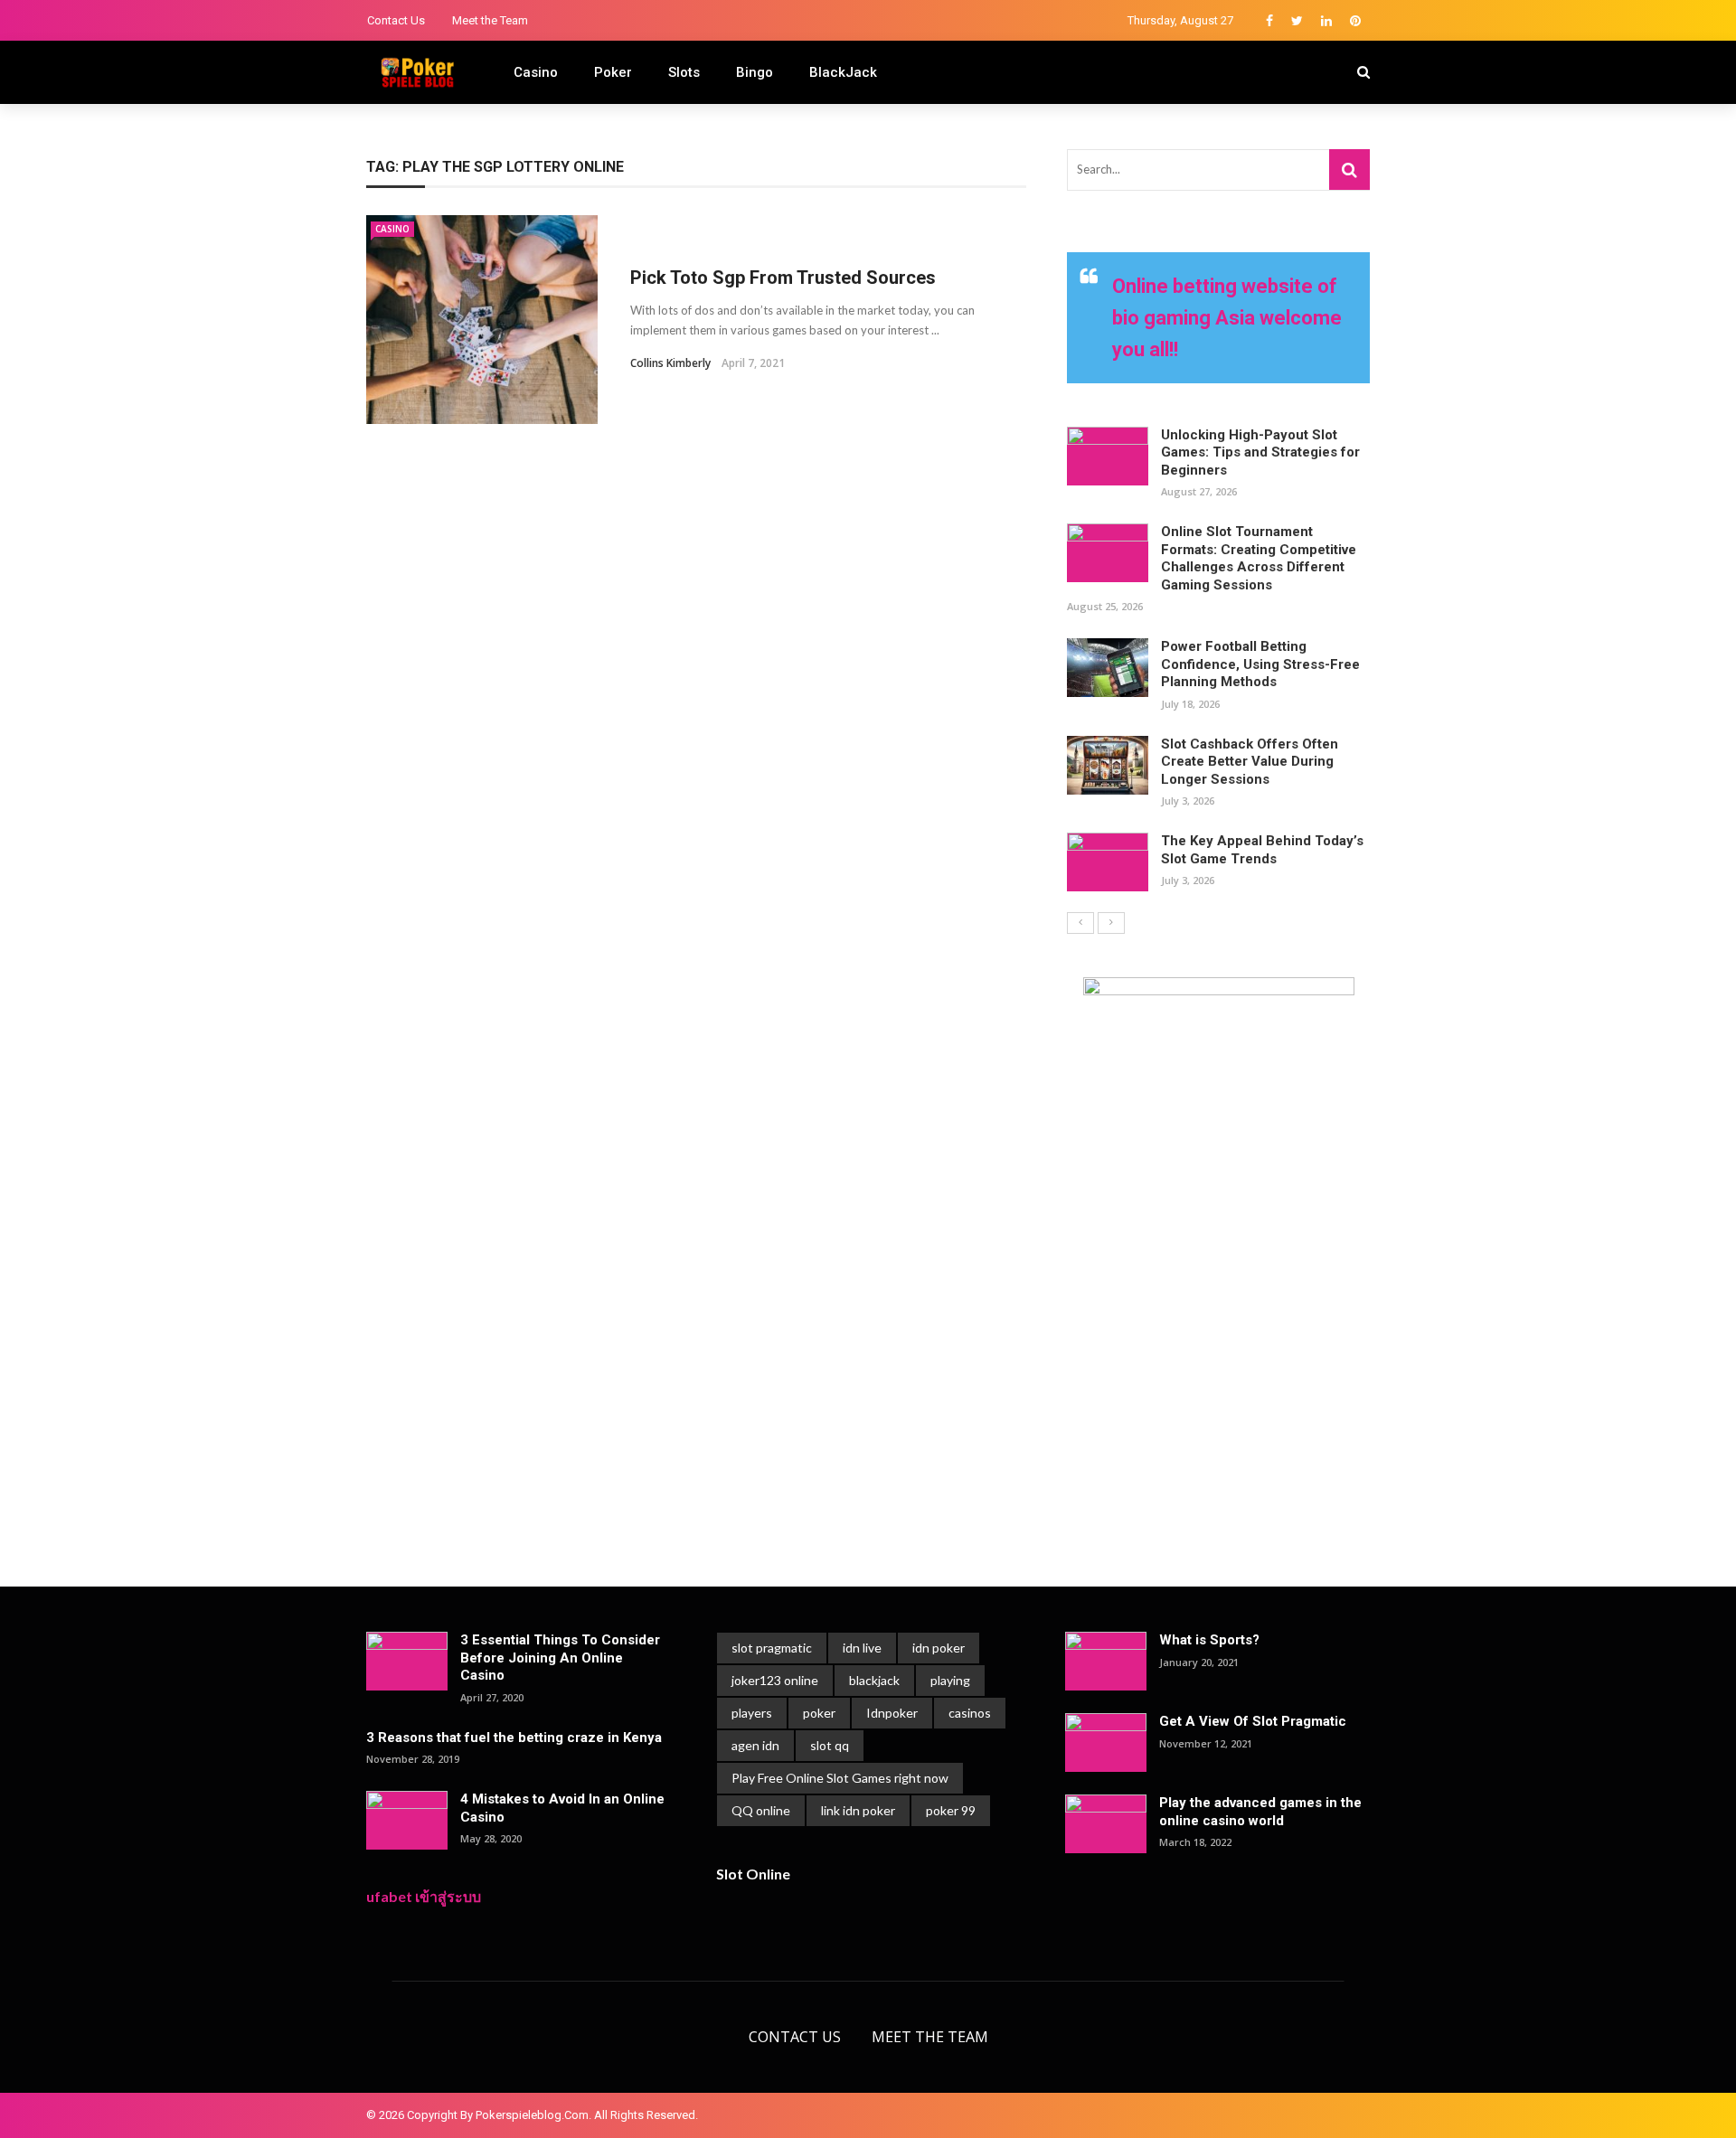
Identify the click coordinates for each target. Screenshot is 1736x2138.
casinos (970, 1713)
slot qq (830, 1745)
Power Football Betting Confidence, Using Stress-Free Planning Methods (1260, 664)
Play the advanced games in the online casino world (1260, 1812)
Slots (684, 72)
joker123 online (775, 1680)
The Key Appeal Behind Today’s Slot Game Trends (1262, 850)
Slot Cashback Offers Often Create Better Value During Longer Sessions (1250, 762)
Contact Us (396, 20)
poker (819, 1713)
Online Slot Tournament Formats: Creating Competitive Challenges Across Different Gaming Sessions (1259, 558)
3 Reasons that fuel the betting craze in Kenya (514, 1738)
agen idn (755, 1745)
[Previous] (1080, 923)
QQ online (761, 1810)
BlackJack (843, 72)
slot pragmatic (772, 1648)
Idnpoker (892, 1713)
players (752, 1713)
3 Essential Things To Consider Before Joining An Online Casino (560, 1658)
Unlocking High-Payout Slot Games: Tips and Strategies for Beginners (1260, 452)
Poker (613, 72)
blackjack (874, 1680)
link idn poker (858, 1810)
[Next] (1111, 923)
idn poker (939, 1648)
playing (950, 1680)
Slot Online (753, 1874)
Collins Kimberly (670, 363)
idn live (862, 1648)
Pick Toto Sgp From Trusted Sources (783, 278)
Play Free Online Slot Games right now (840, 1778)
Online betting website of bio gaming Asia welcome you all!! (1227, 318)
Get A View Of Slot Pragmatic (1253, 1721)
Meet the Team (490, 20)
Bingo (755, 72)
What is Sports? (1209, 1640)
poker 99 (951, 1810)
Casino (536, 72)
